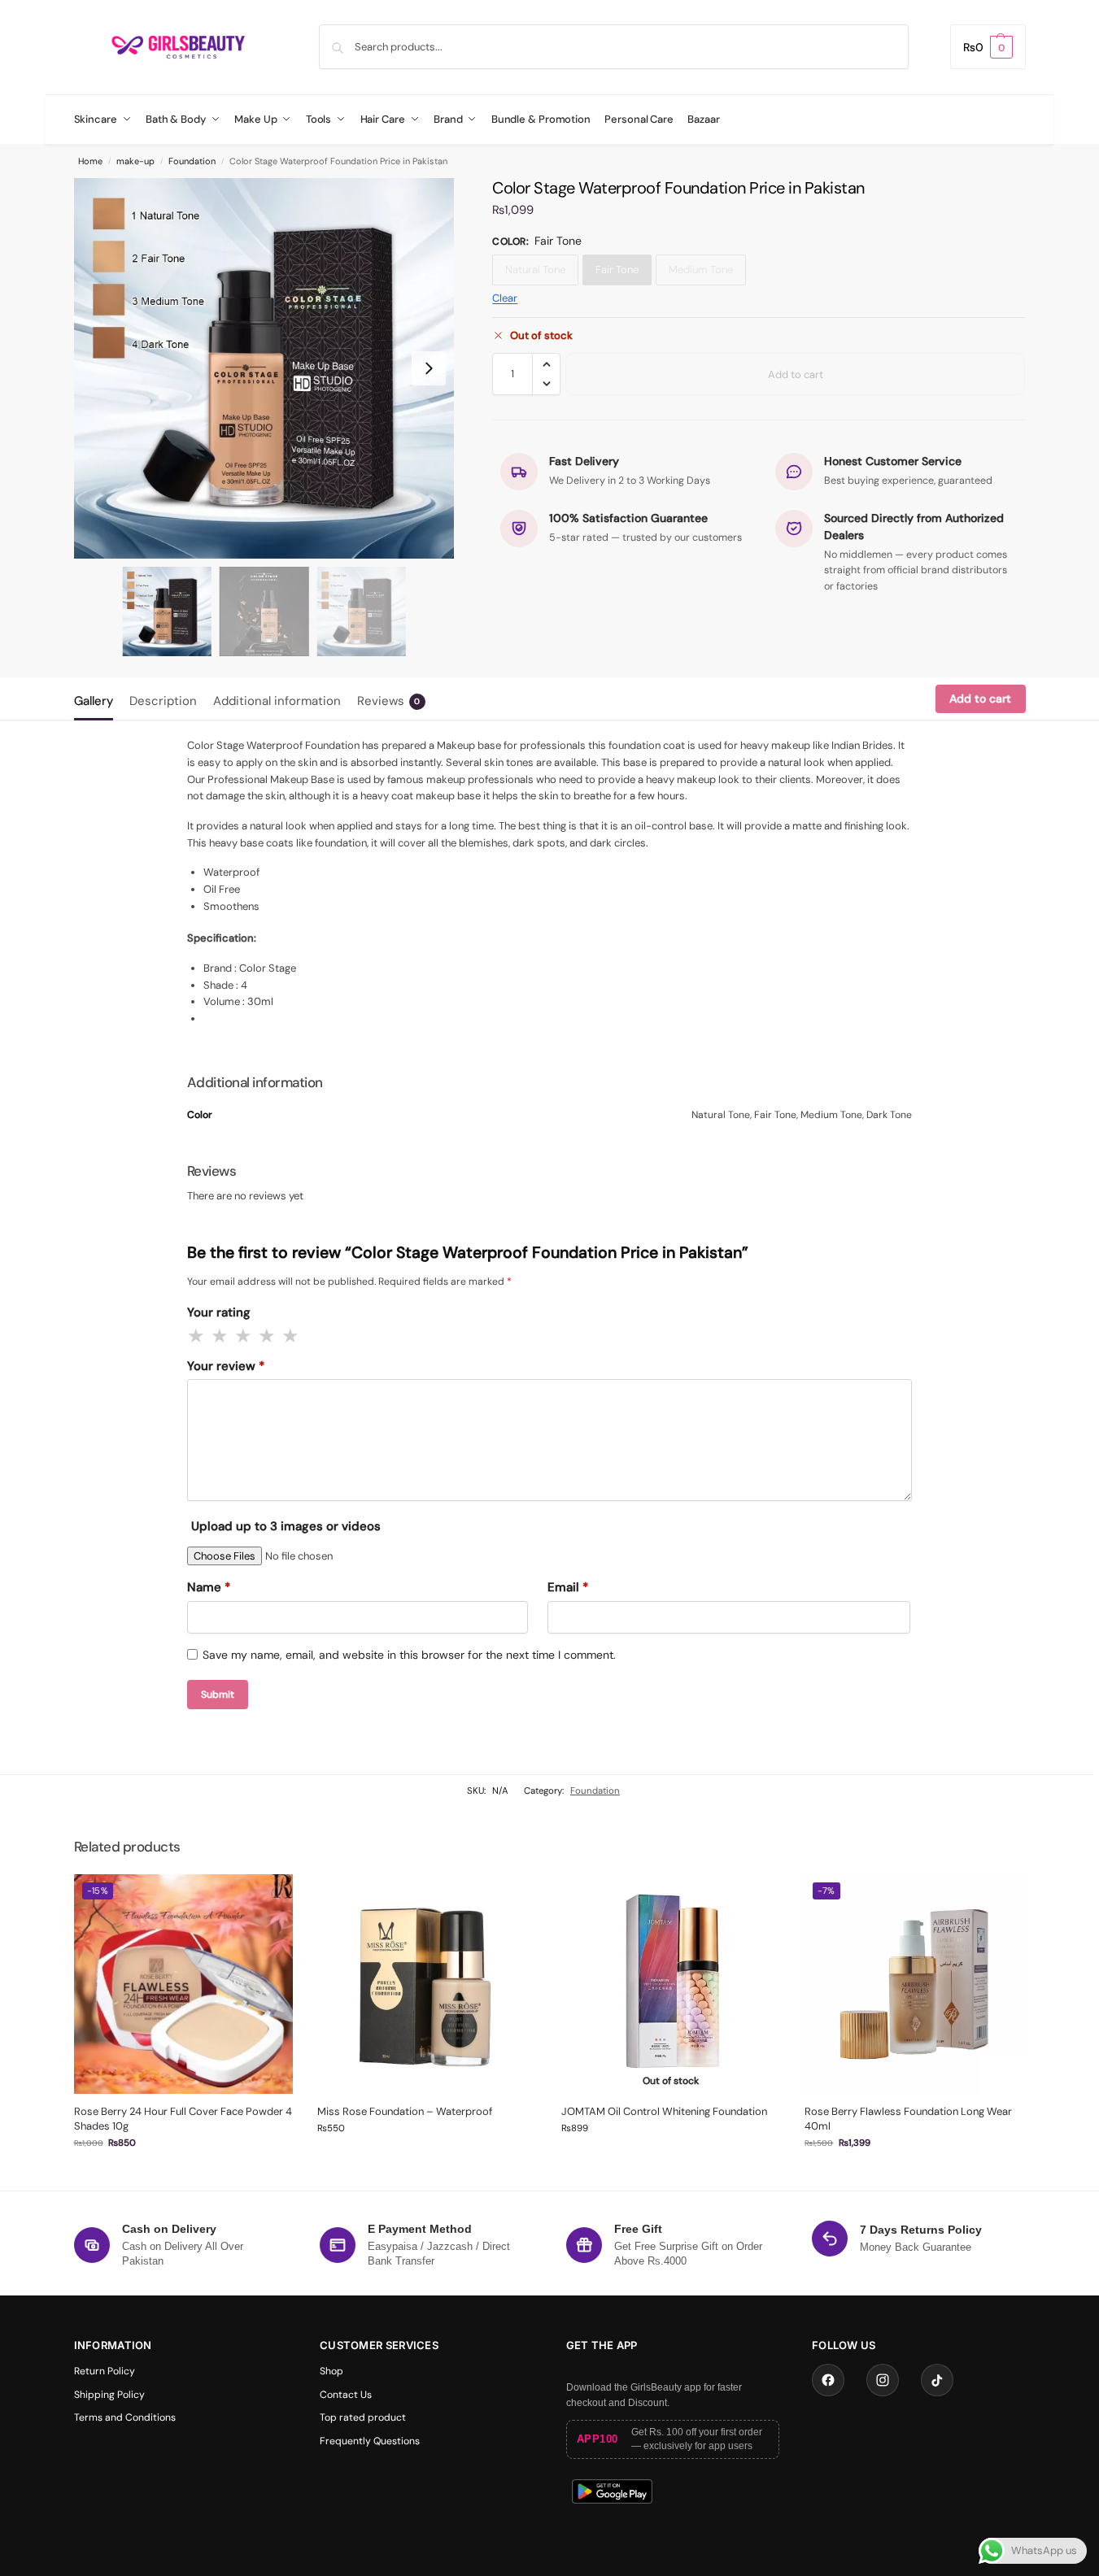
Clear (505, 298)
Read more (671, 2159)
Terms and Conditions (125, 2417)
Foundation (192, 161)
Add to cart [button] (427, 2159)
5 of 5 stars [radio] (291, 1336)
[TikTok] (937, 2380)
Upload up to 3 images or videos (286, 1526)
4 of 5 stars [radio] (268, 1336)
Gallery (94, 701)
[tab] (98, 699)
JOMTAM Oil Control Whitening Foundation (664, 2111)
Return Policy (105, 2371)
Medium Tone (701, 270)
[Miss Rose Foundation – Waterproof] (427, 1984)
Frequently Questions (370, 2441)
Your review (226, 1366)
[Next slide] (429, 368)
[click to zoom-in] (264, 368)
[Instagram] (883, 2380)
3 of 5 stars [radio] (244, 1336)
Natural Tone (535, 270)
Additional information (277, 701)
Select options (183, 2174)
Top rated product (363, 2417)
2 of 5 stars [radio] (220, 1336)
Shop (331, 2371)
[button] (988, 47)
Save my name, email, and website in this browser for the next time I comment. (409, 1655)
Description (163, 701)
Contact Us (346, 2395)
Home (90, 161)
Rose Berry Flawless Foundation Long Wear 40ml (908, 2119)
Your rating (219, 1312)
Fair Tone (617, 270)
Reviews (389, 701)
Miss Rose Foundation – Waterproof (405, 2111)
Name (209, 1587)
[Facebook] (828, 2380)
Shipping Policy (109, 2395)
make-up (135, 161)
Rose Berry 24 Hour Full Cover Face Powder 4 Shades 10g (183, 2119)
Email (568, 1587)
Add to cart (796, 374)
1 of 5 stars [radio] (197, 1336)
